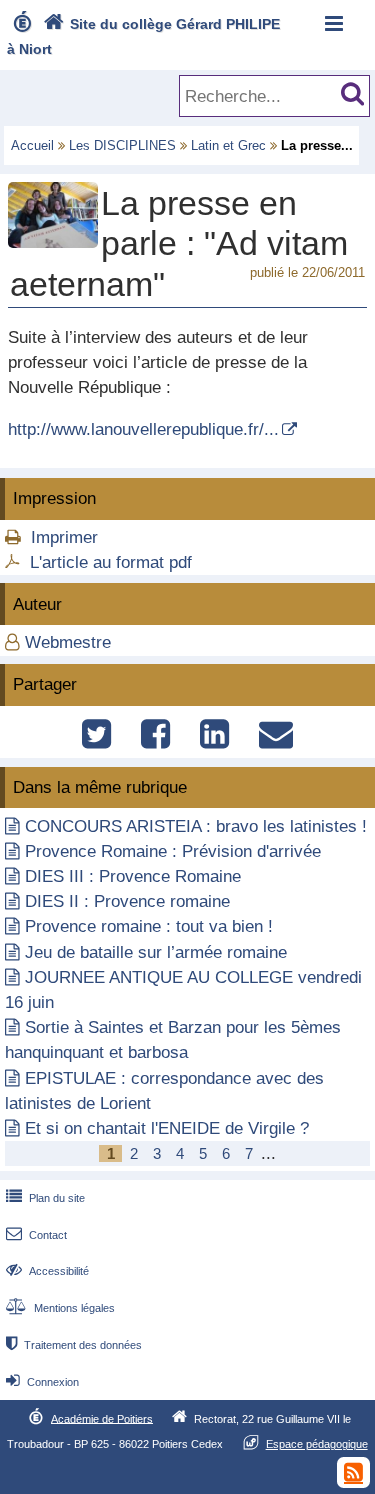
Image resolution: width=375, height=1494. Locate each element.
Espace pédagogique (317, 1444)
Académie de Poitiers (102, 1418)
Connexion (42, 1382)
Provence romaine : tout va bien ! (149, 926)
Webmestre (68, 642)
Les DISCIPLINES (122, 145)
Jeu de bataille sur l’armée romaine (156, 952)
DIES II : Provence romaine (127, 901)
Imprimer (64, 537)
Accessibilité (47, 1271)
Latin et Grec (228, 145)
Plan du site (45, 1198)
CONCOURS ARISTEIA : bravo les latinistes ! (196, 826)
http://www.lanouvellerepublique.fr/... (143, 429)
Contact (36, 1235)
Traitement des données (74, 1345)
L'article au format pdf (111, 562)
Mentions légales (60, 1308)
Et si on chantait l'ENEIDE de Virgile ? (167, 1128)
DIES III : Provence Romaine (133, 876)
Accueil (32, 145)
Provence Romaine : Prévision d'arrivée (173, 851)
